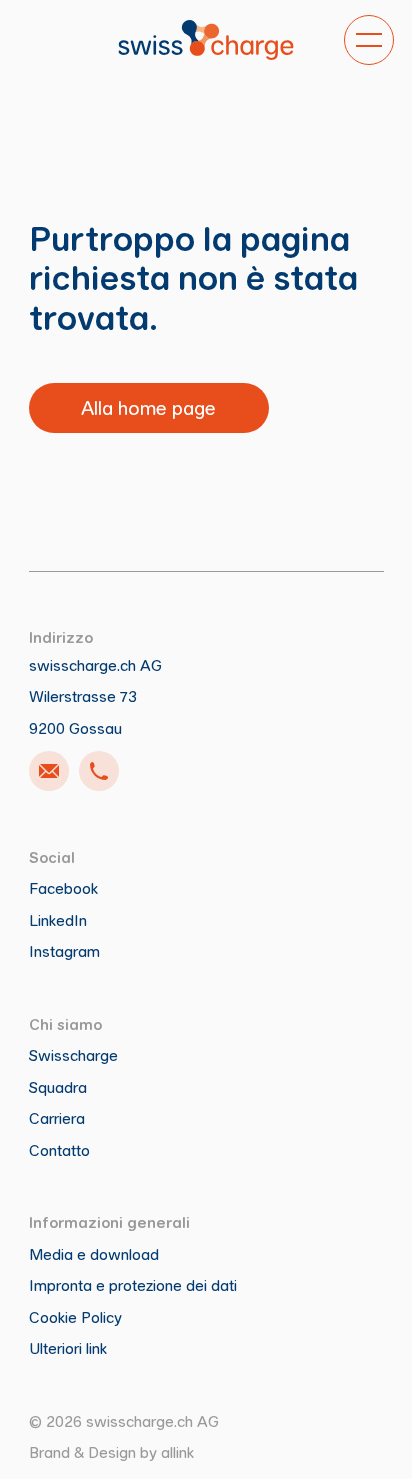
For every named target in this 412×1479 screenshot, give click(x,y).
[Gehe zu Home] (205, 40)
